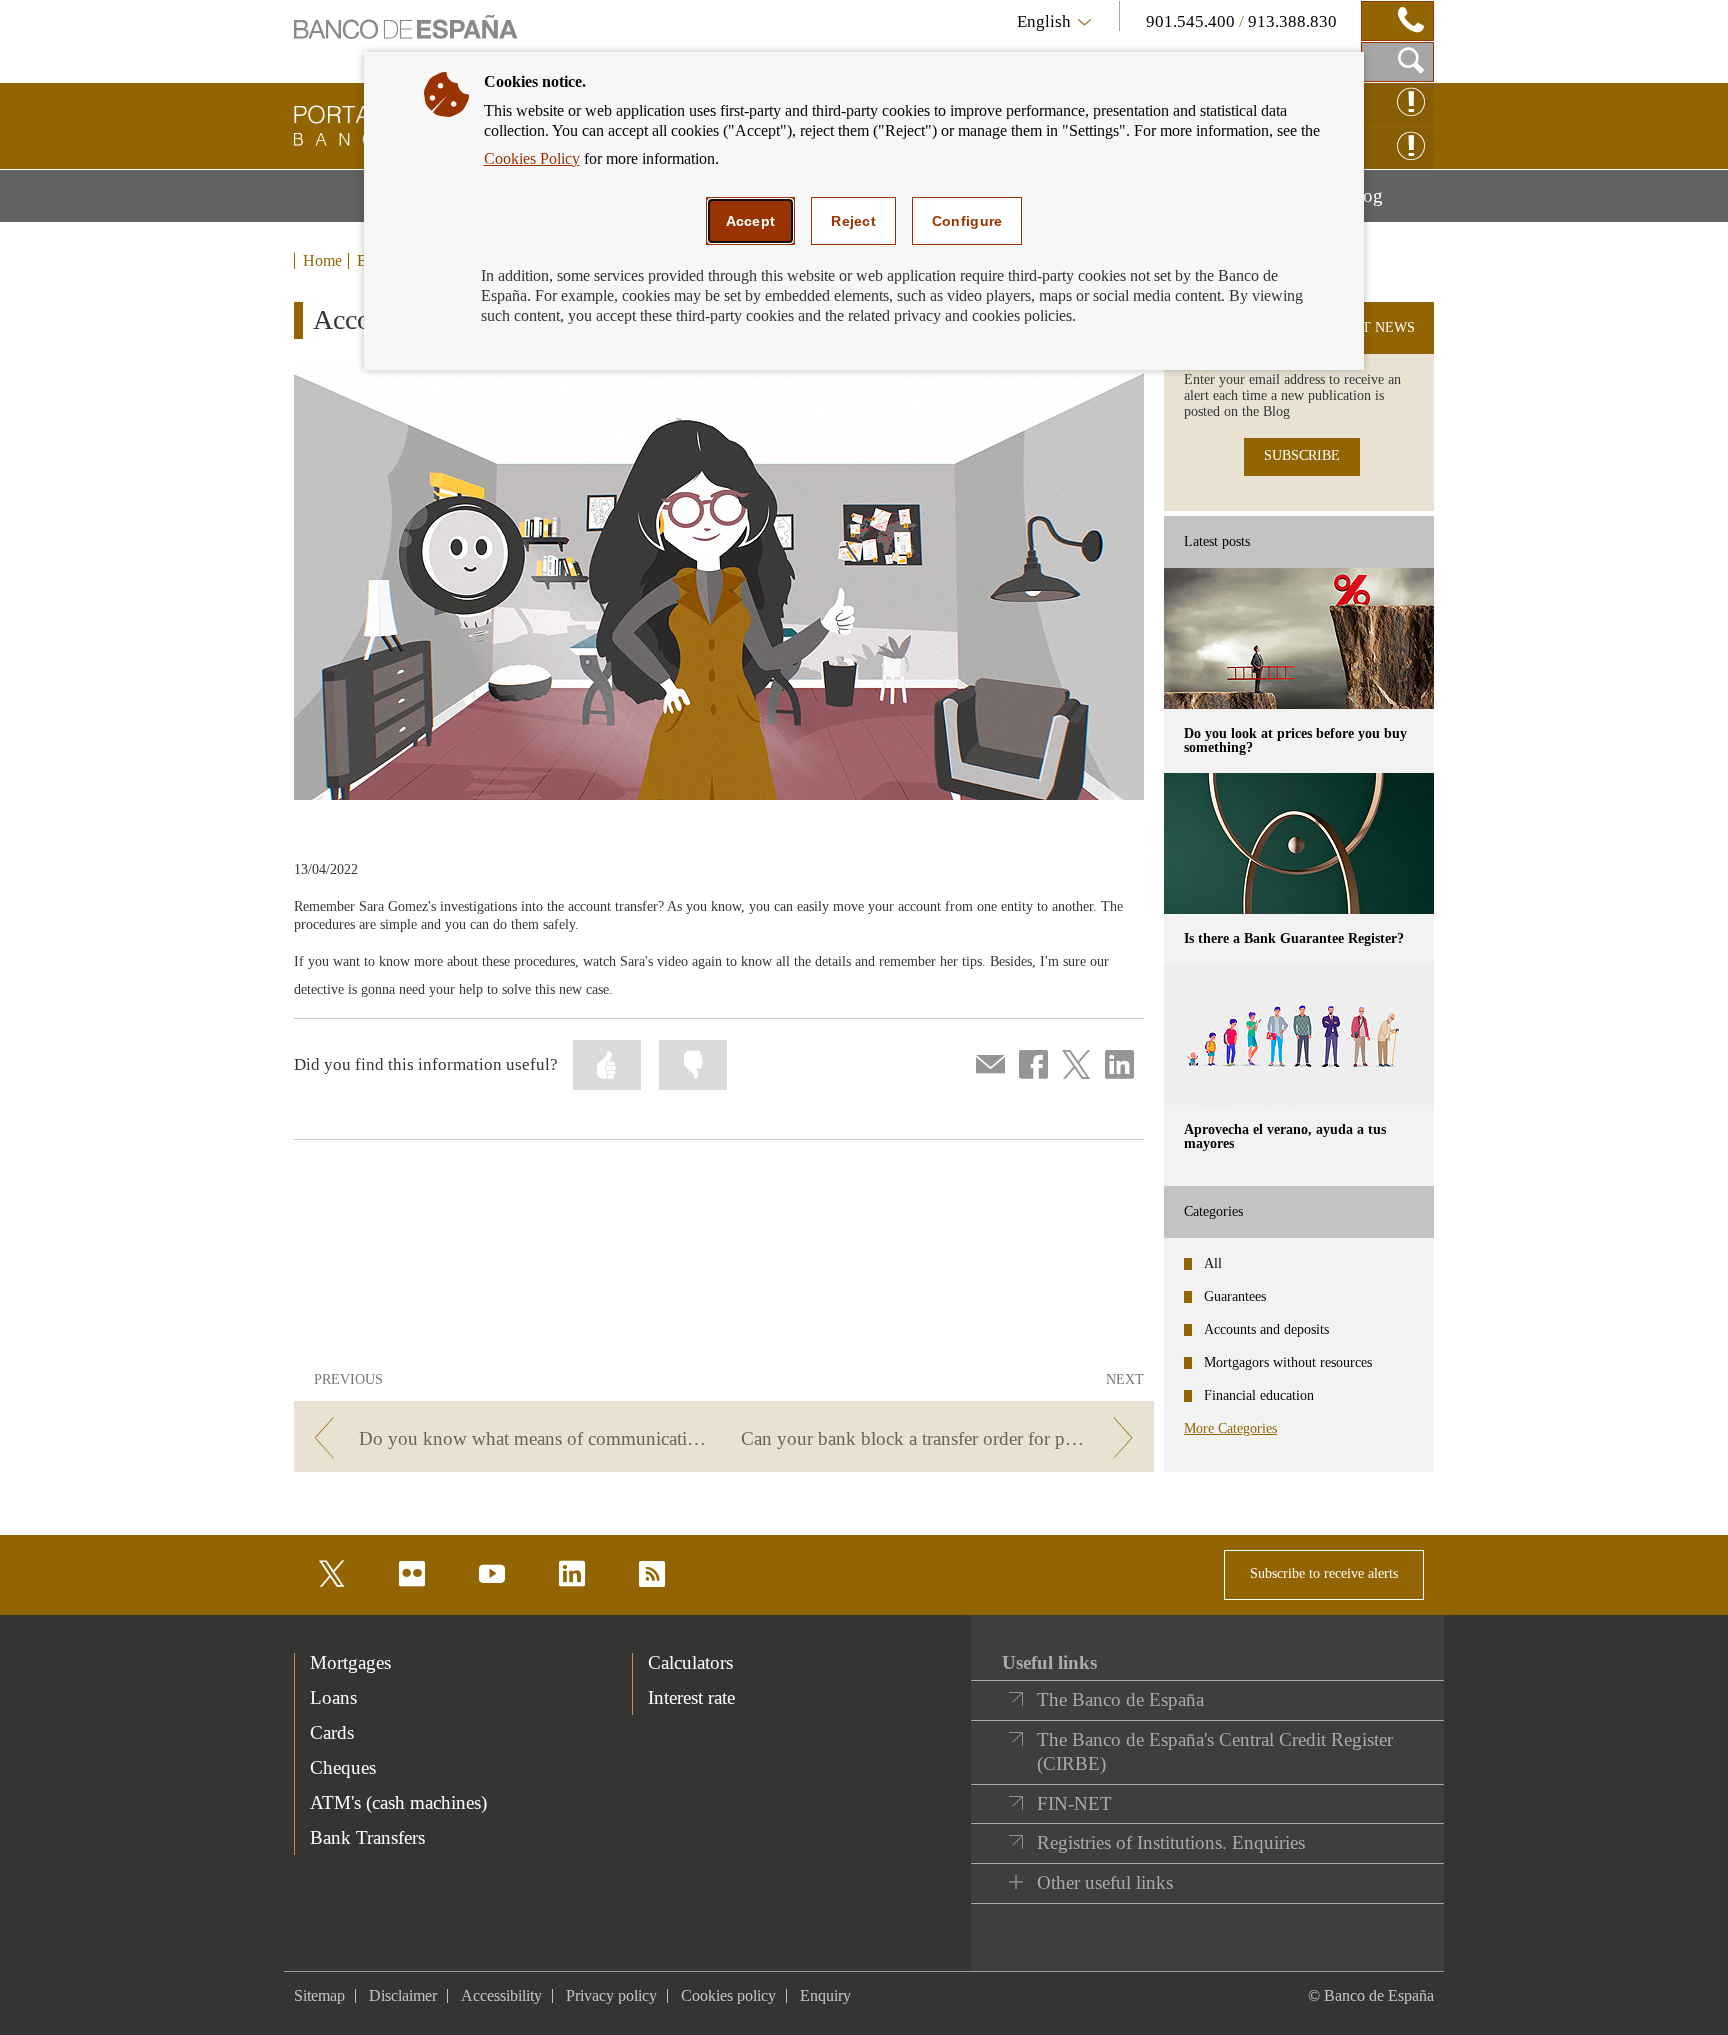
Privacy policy (611, 1995)
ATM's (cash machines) (398, 1802)
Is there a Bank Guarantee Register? (1294, 938)
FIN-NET (1074, 1803)
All (1213, 1263)
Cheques (343, 1767)
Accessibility (501, 1995)
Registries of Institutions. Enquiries (1171, 1842)
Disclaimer (403, 1995)
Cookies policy (728, 1995)
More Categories (1230, 1428)
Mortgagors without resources (1288, 1362)
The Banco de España (1120, 1699)
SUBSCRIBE (1302, 455)
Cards (332, 1732)
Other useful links (1105, 1882)
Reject (853, 221)
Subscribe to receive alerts (1324, 1573)
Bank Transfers (367, 1837)
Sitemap (319, 1995)
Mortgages (350, 1662)
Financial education (1259, 1395)
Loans (333, 1697)
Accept (751, 221)
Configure (967, 221)
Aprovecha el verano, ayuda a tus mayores (1285, 1136)
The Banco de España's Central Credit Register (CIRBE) (1215, 1751)
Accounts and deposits (1266, 1329)
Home (322, 261)
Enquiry (825, 1995)
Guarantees (1235, 1296)
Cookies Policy (532, 158)
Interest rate (691, 1697)
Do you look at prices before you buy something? (1295, 740)
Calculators (690, 1662)
